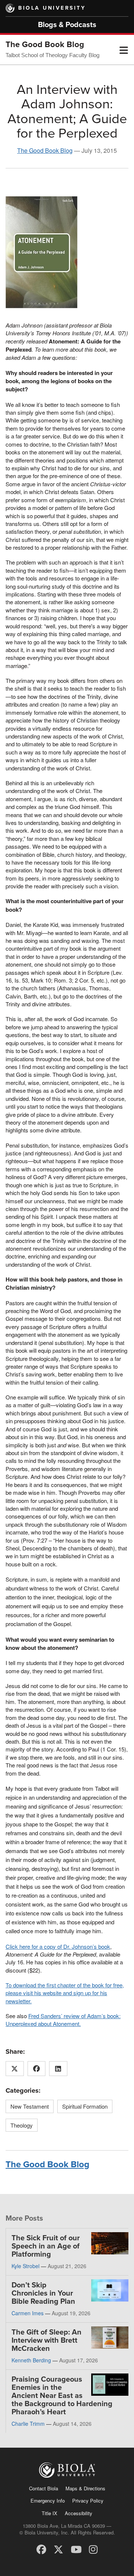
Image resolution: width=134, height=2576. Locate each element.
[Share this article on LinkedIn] (58, 2069)
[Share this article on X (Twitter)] (15, 2069)
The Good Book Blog (45, 45)
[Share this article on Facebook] (37, 2069)
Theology (22, 2125)
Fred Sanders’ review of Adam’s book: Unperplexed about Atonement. (63, 2020)
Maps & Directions (85, 2488)
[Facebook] (41, 2549)
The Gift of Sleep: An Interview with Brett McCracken (47, 2340)
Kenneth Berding (31, 2360)
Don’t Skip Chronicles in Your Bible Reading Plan (43, 2293)
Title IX (50, 2513)
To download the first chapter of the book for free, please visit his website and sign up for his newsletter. (65, 1993)
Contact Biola (44, 2488)
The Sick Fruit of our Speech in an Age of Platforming (46, 2246)
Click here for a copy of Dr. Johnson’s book (58, 1946)
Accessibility (79, 2513)
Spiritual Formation (85, 2106)
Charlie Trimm (28, 2424)
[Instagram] (93, 2549)
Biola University (52, 8)
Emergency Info (48, 2501)
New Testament (30, 2106)
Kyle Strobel (25, 2266)
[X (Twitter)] (58, 2549)
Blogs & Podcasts (67, 25)
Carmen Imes (28, 2313)
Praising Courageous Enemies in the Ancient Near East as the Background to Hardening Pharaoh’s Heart (62, 2396)
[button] (124, 50)
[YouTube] (76, 2549)
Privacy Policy (88, 2501)
